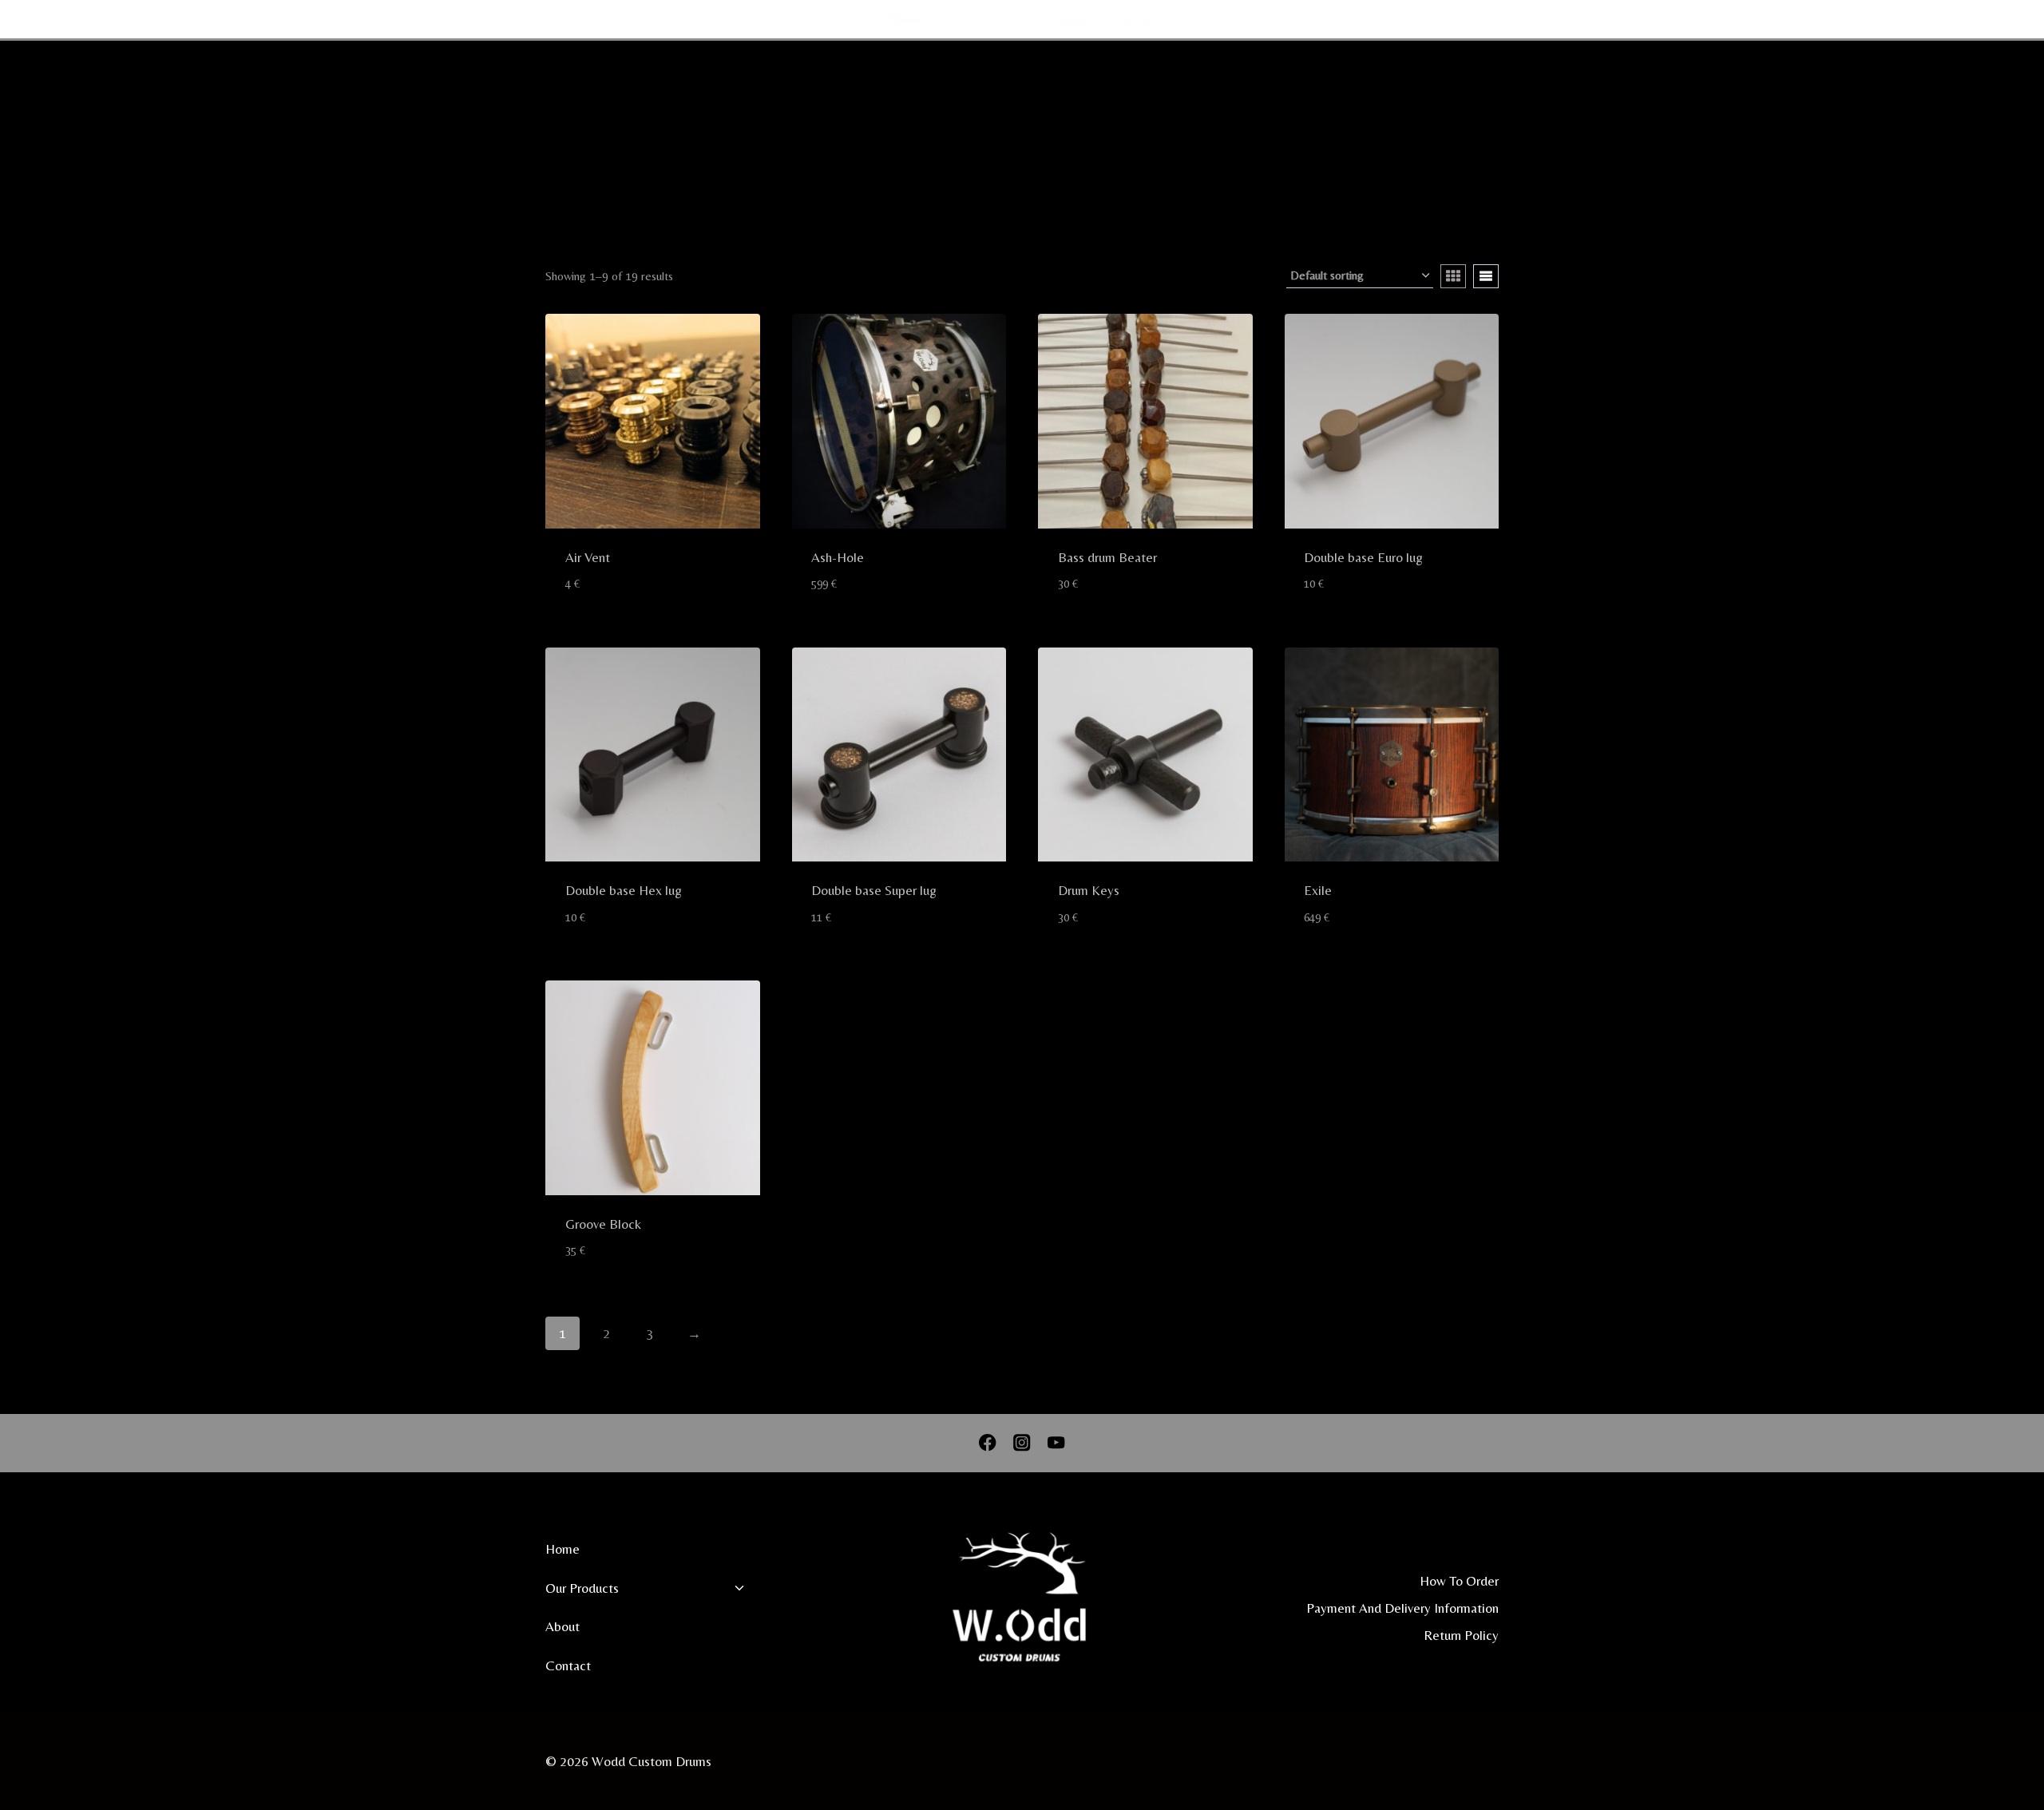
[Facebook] (1893, 19)
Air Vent (588, 557)
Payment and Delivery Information (1402, 1608)
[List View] (1486, 276)
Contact (1134, 18)
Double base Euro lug (1363, 557)
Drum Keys (1089, 890)
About (1071, 18)
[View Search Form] (1991, 19)
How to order (1459, 1581)
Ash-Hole (838, 557)
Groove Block (603, 1224)
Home (904, 18)
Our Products (582, 1588)
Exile (1318, 890)
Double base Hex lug (624, 890)
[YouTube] (1955, 19)
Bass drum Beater (1107, 557)
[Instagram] (1924, 19)
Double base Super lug (874, 890)
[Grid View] (1453, 276)
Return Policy (1461, 1635)
